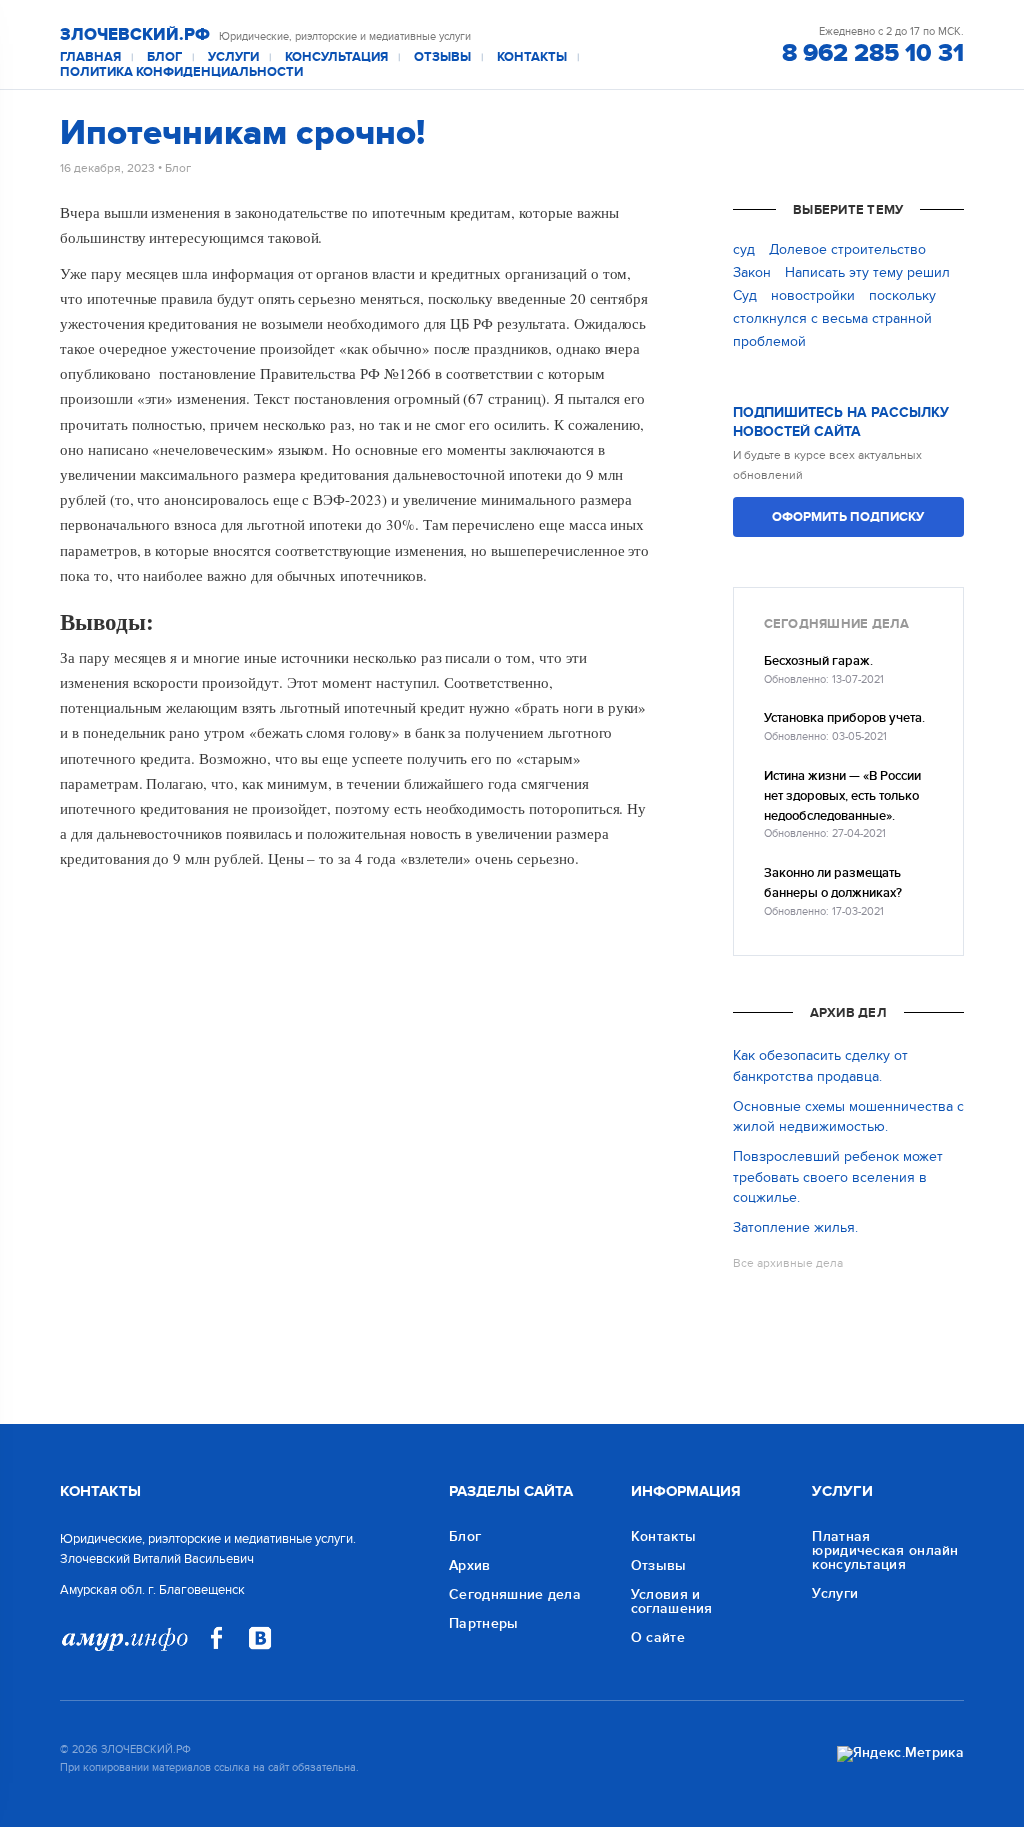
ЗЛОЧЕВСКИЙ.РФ (135, 35)
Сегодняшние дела (515, 1594)
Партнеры (483, 1623)
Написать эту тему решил (867, 272)
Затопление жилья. (795, 1227)
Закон (752, 272)
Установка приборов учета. (844, 718)
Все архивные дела (788, 1263)
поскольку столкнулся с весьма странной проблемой (834, 318)
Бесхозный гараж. (818, 661)
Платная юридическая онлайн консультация (885, 1550)
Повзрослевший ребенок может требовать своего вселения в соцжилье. (838, 1177)
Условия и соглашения (672, 1601)
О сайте (658, 1637)
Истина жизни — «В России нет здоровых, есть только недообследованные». (842, 797)
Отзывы (442, 57)
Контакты (532, 57)
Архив (470, 1565)
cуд (744, 249)
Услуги (233, 57)
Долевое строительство (847, 249)
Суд (745, 295)
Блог (164, 57)
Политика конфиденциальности (181, 72)
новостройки (813, 295)
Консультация (336, 57)
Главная (90, 57)
